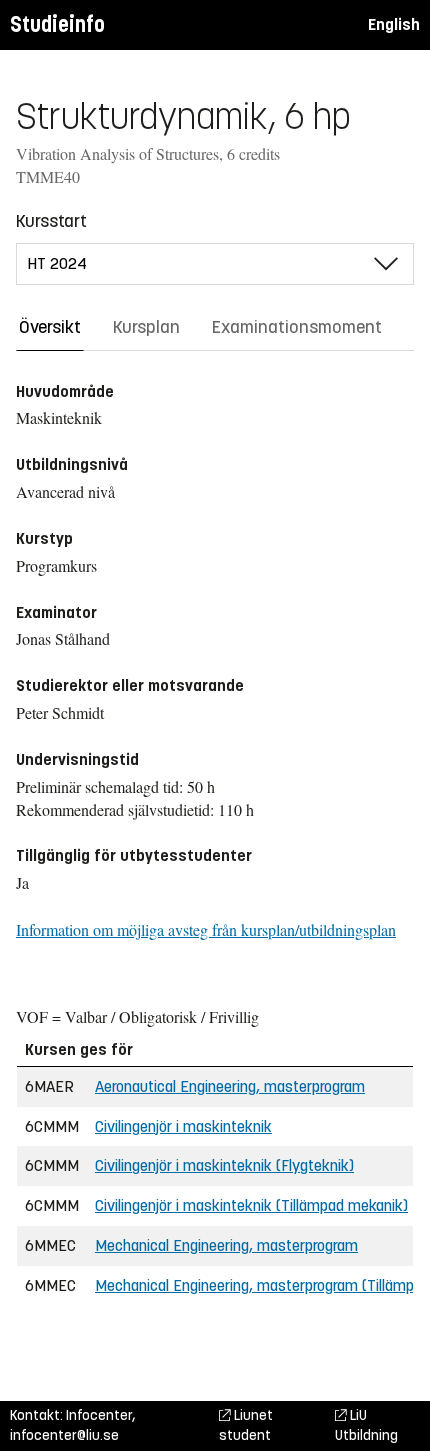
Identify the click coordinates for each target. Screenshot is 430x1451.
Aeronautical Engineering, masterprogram (230, 1086)
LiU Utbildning (366, 1425)
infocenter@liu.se (64, 1435)
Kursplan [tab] (146, 327)
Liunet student (246, 1425)
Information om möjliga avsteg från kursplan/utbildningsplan (206, 929)
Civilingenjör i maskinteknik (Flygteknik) (224, 1165)
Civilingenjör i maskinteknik (183, 1126)
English (394, 24)
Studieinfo (57, 24)
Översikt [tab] (50, 327)
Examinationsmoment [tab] (297, 327)
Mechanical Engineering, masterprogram (226, 1245)
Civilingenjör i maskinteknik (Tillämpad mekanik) (251, 1205)
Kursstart (51, 221)
